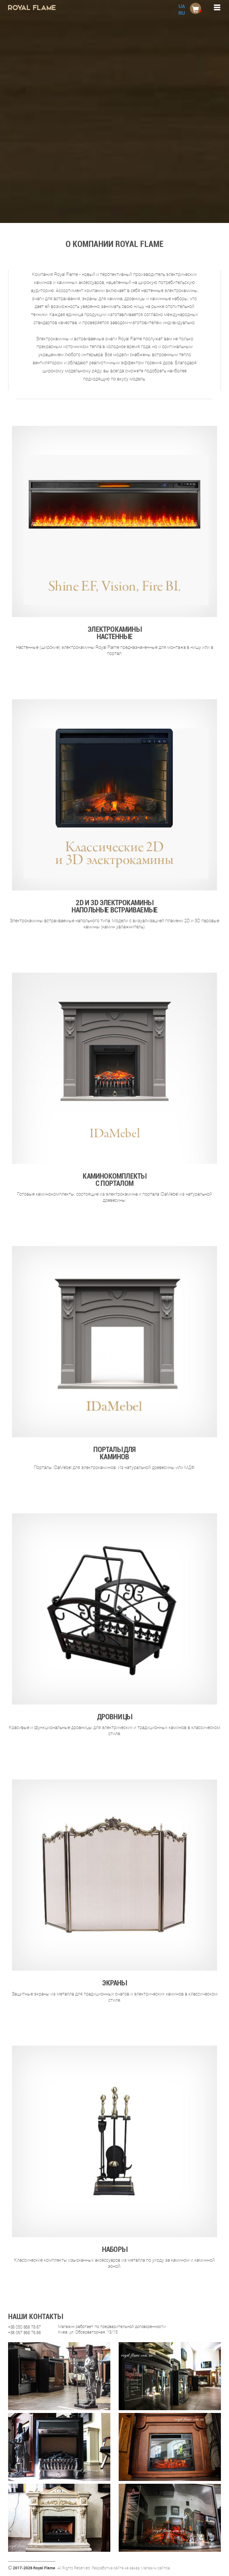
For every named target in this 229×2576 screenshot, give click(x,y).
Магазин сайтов (156, 2568)
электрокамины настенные (115, 632)
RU (182, 13)
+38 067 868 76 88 (25, 2332)
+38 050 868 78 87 (25, 2327)
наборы (115, 2249)
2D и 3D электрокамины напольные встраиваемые (115, 905)
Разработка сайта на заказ (116, 2568)
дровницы (115, 1716)
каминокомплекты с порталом (114, 1179)
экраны (114, 1982)
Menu (213, 8)
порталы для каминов (114, 1452)
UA (182, 6)
